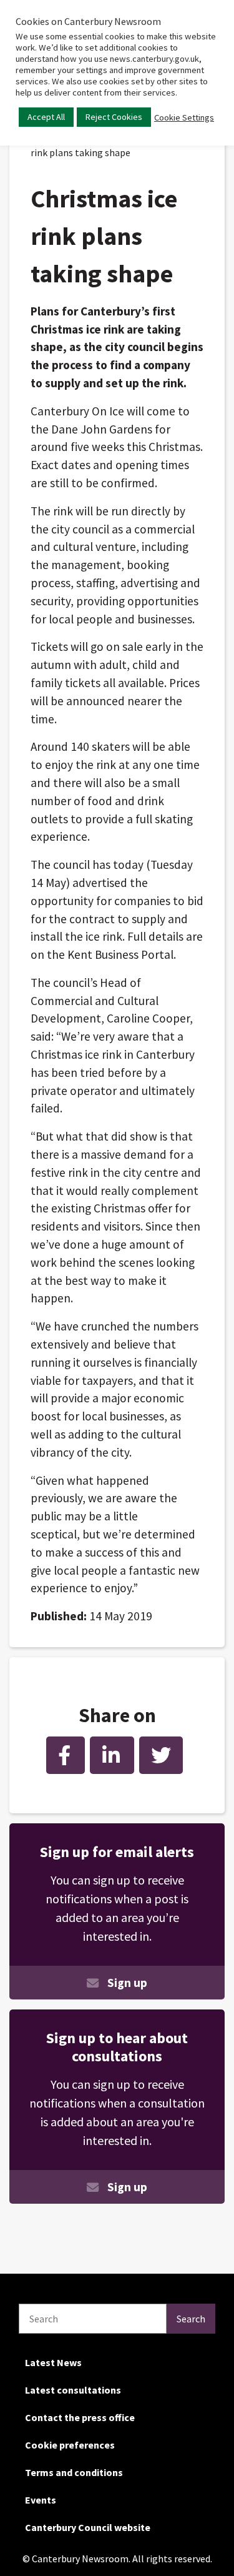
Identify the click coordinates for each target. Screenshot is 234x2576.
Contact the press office (80, 2417)
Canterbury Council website (88, 2527)
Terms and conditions (74, 2472)
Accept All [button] (46, 117)
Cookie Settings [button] (184, 117)
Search (191, 2319)
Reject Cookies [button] (114, 117)
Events (41, 2500)
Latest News (53, 2362)
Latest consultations (73, 2390)
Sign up (127, 1983)
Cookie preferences (70, 2445)
